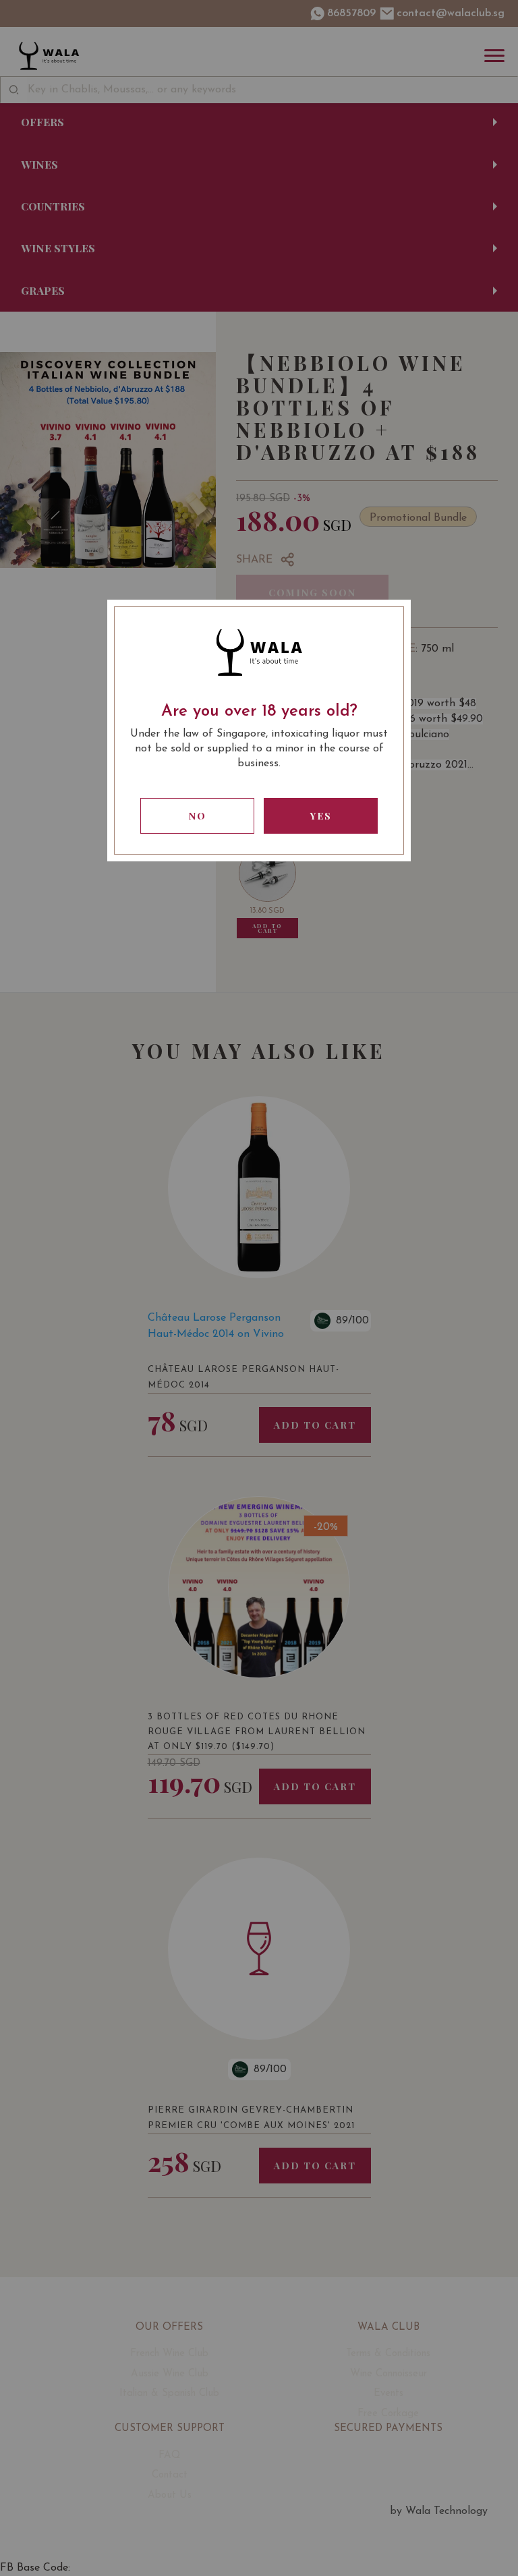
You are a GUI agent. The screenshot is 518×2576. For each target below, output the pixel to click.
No (198, 816)
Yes (321, 816)
